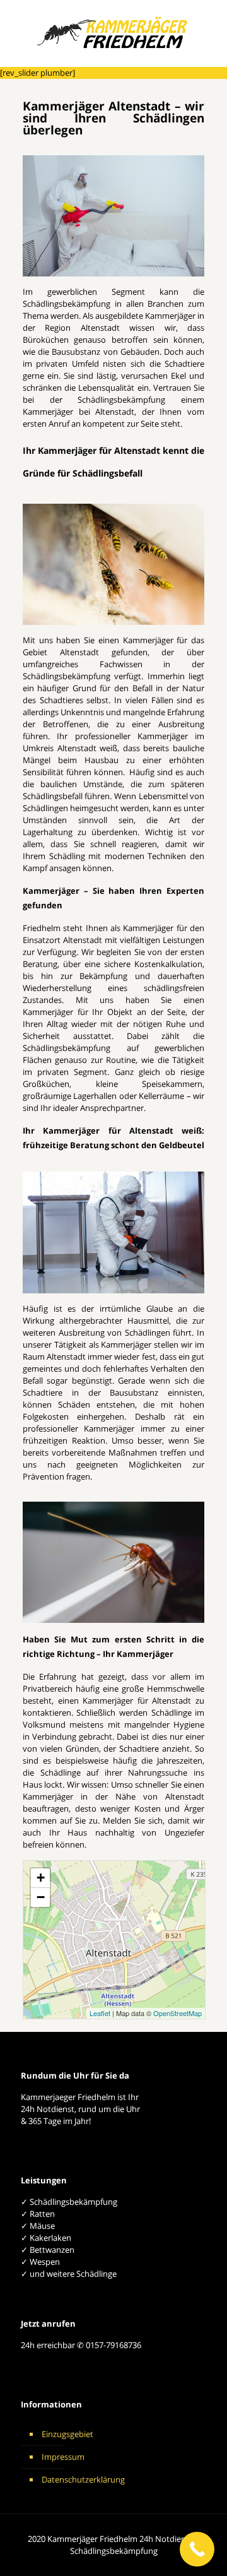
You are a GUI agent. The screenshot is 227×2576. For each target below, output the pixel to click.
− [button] (41, 1897)
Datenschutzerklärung (83, 2479)
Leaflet (100, 2013)
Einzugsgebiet (67, 2434)
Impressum (63, 2457)
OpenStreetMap (178, 2013)
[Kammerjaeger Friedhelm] (113, 35)
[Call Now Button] (197, 2549)
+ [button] (41, 1878)
